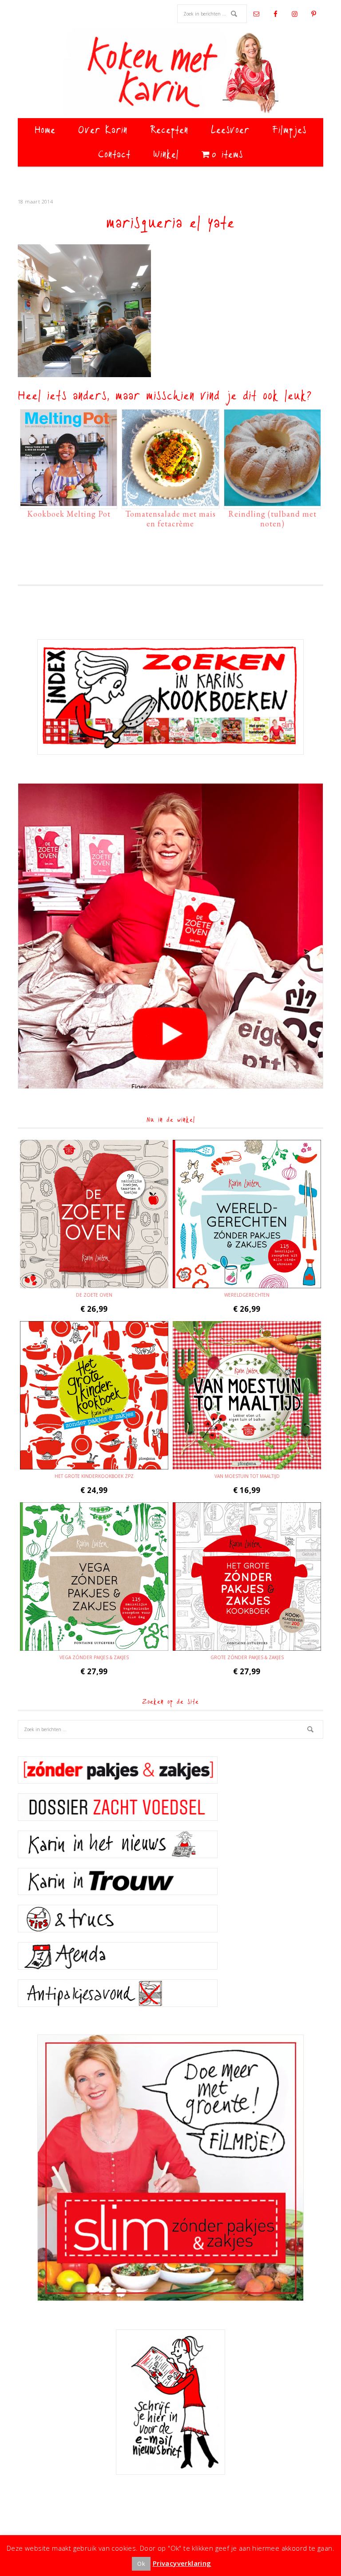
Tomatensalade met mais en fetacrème (170, 519)
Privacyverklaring (182, 2563)
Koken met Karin (170, 73)
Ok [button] (141, 2564)
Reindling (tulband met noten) (272, 519)
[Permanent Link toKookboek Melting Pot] (69, 502)
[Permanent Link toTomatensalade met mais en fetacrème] (170, 502)
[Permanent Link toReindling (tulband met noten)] (272, 502)
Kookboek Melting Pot (69, 514)
